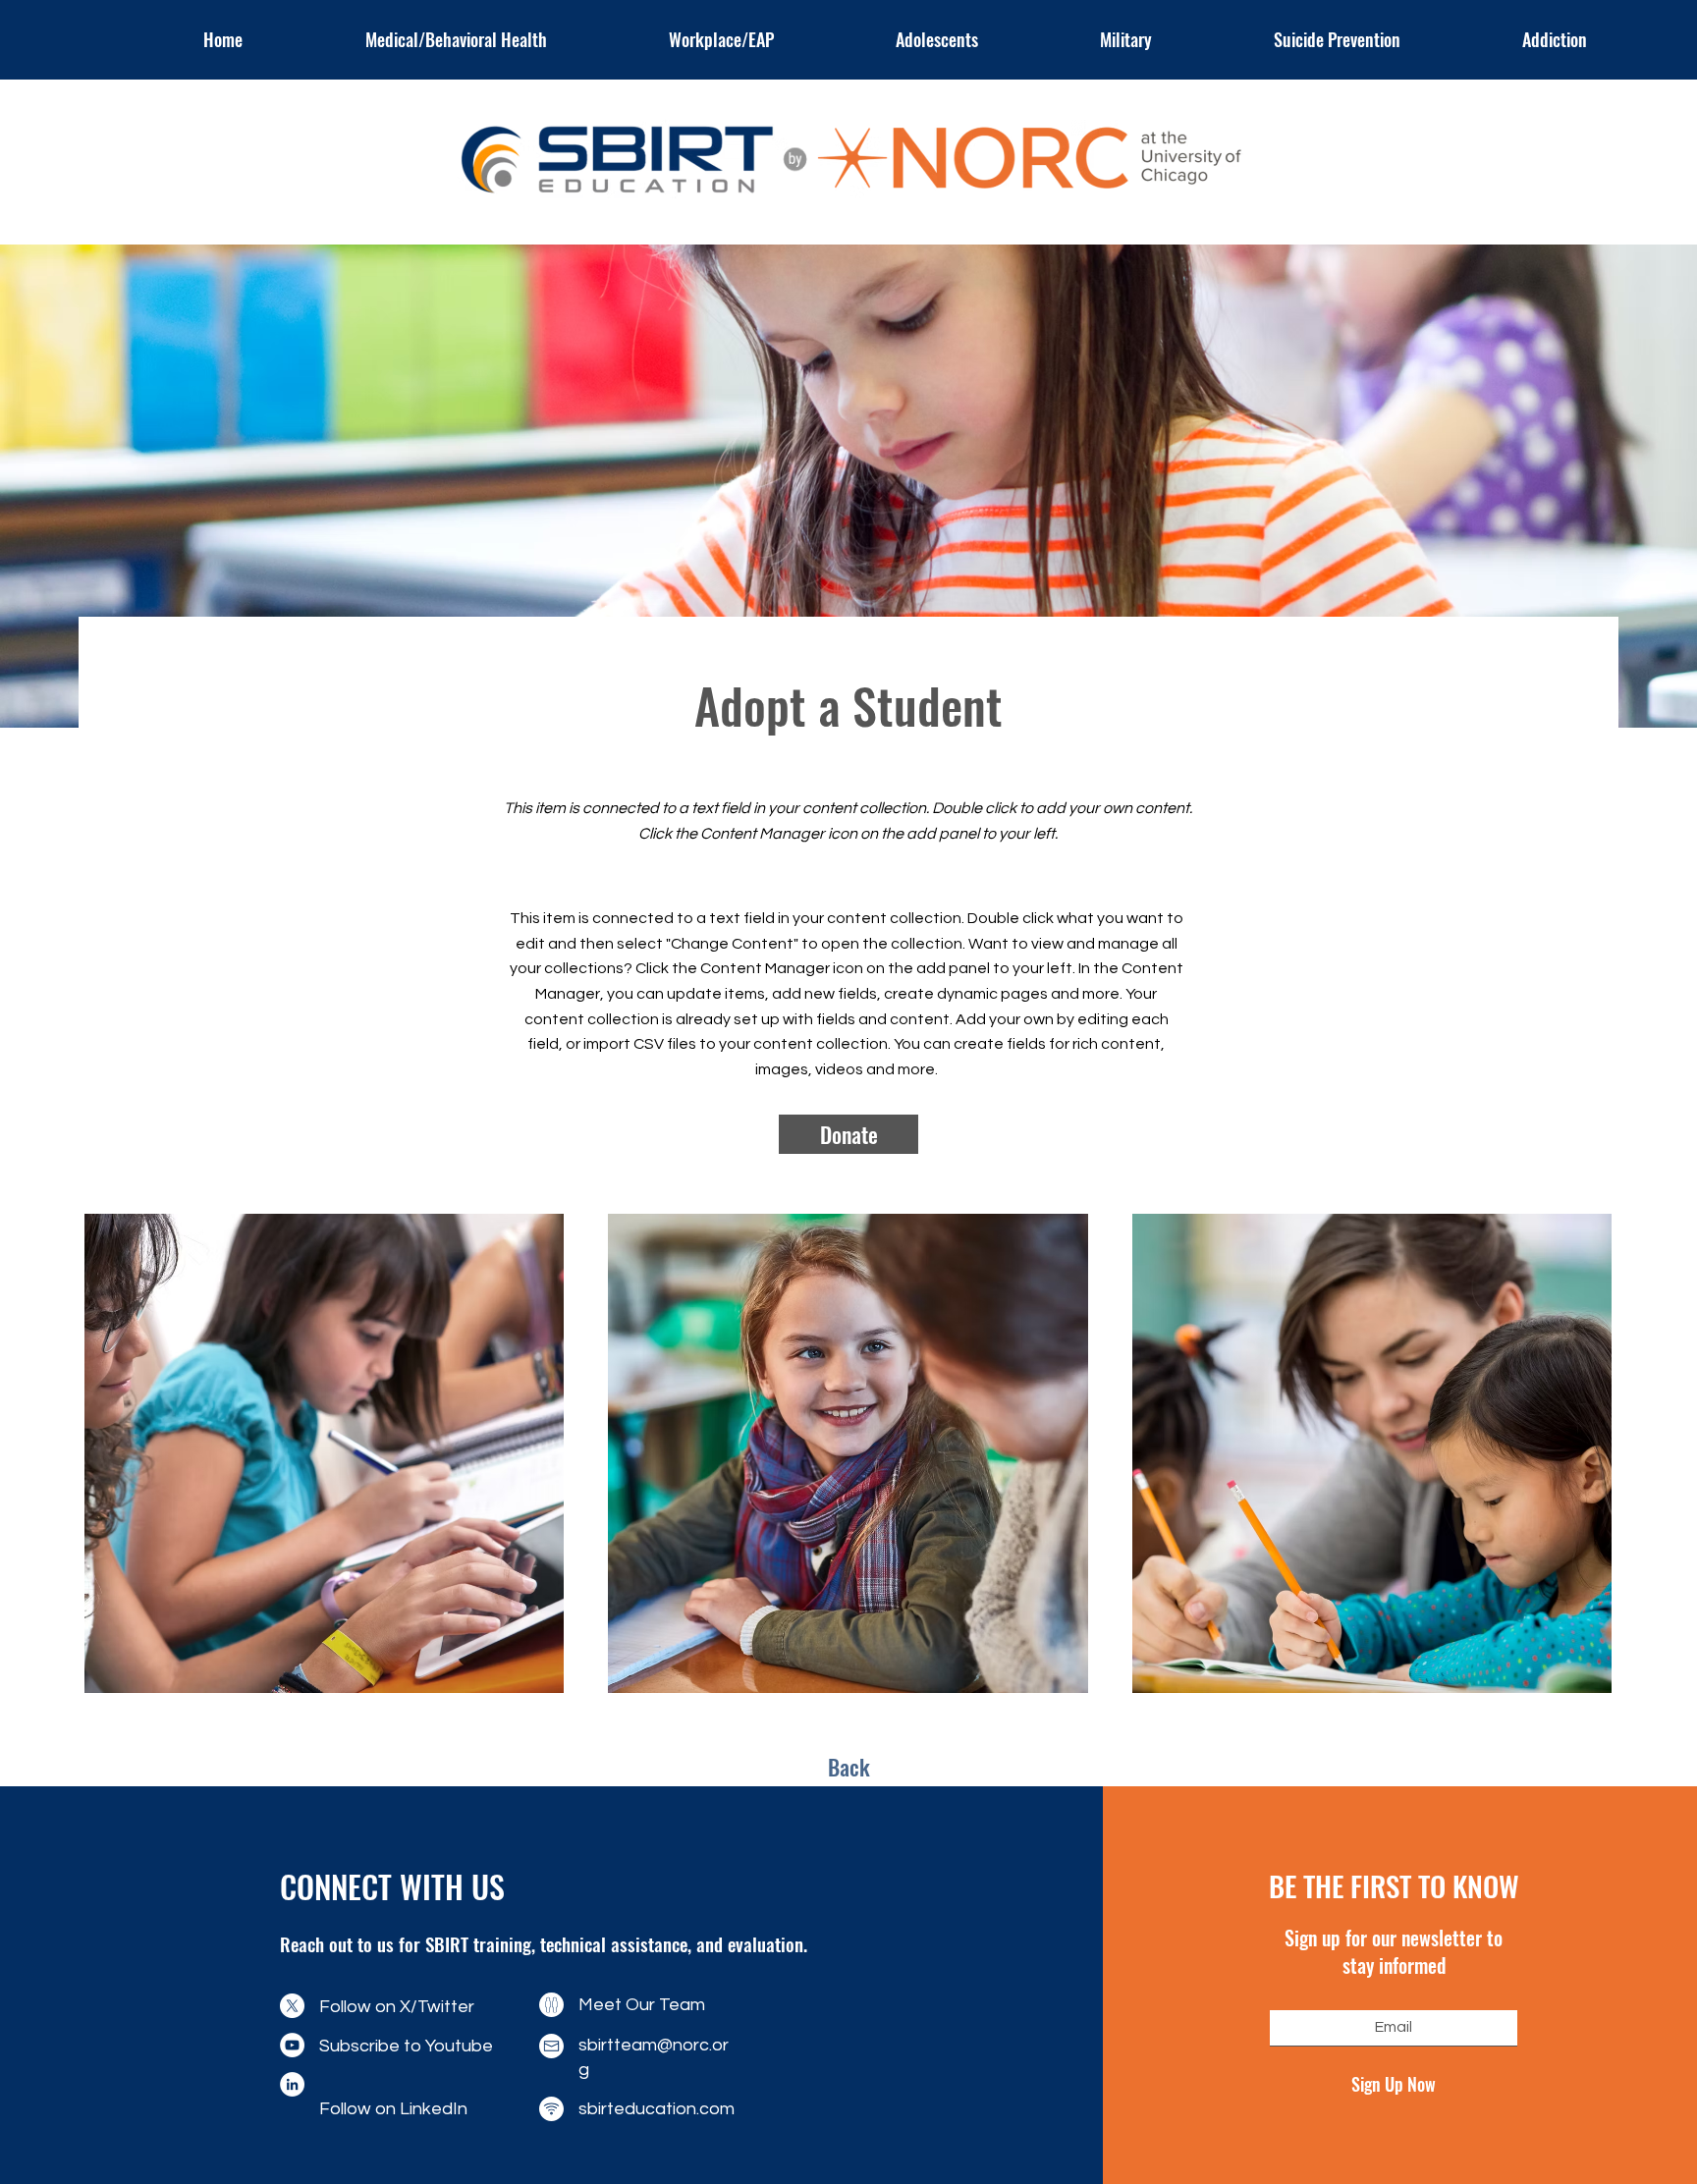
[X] (292, 2006)
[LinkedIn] (292, 2084)
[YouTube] (292, 2045)
